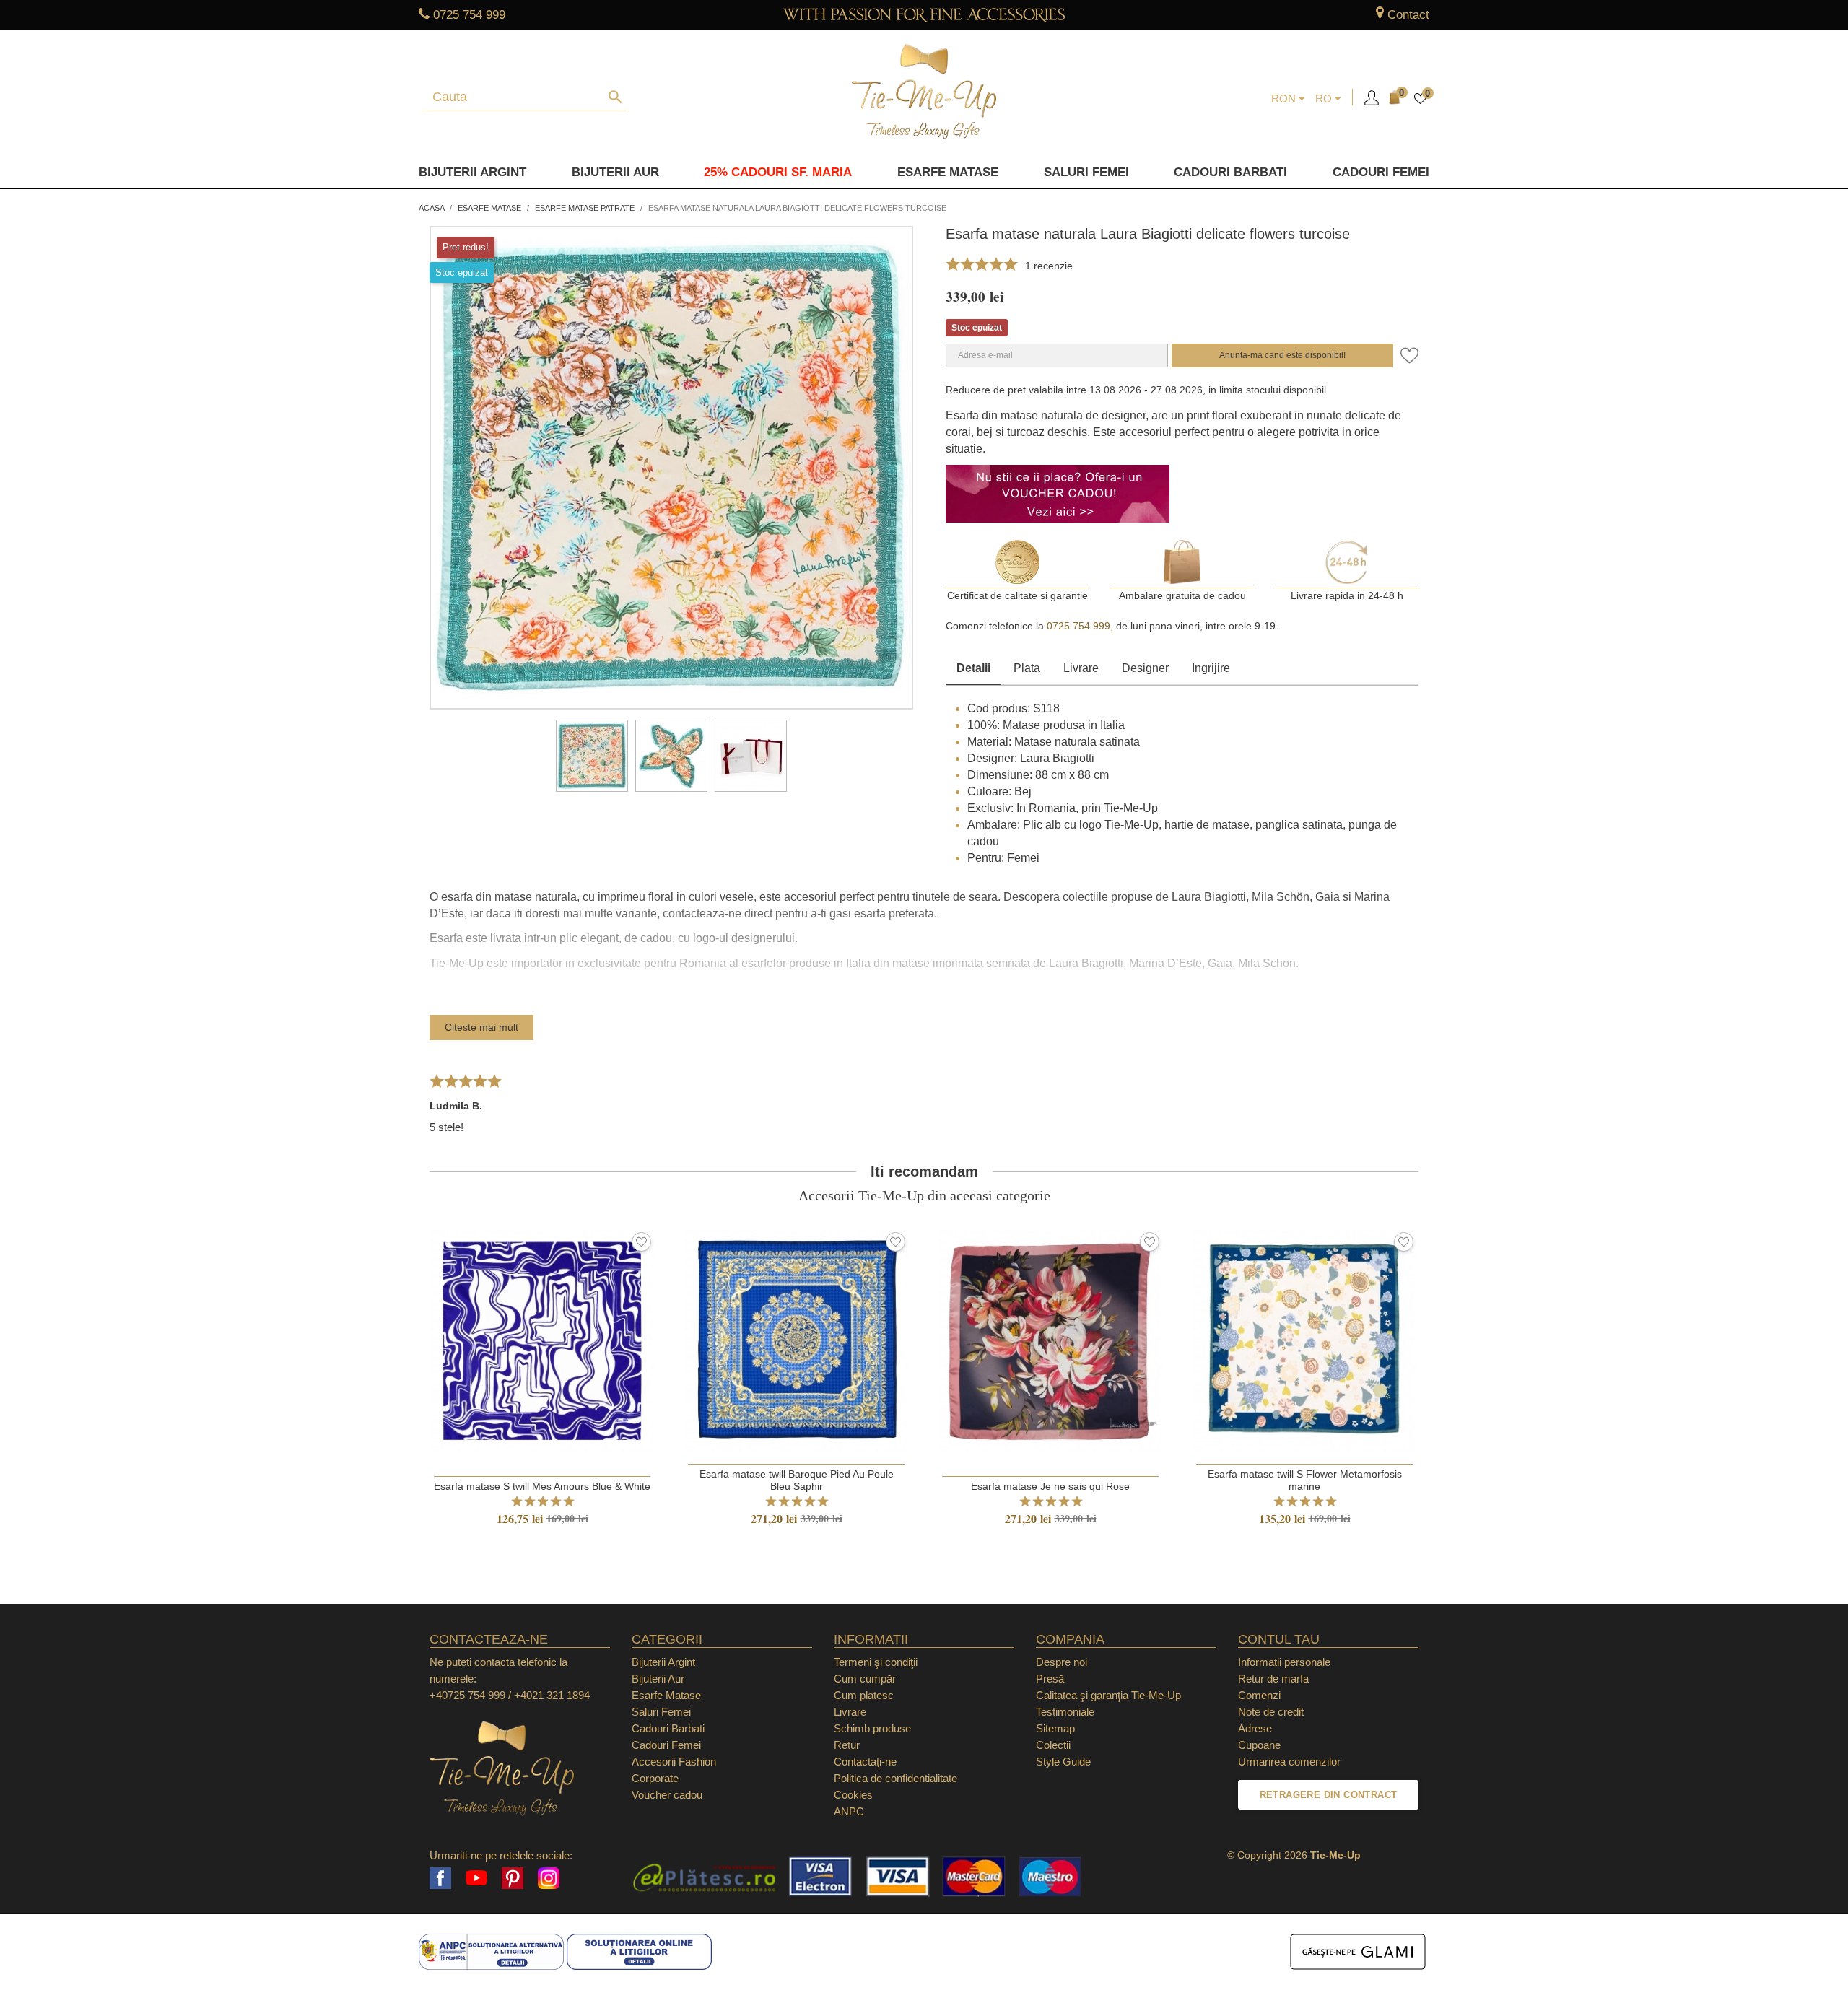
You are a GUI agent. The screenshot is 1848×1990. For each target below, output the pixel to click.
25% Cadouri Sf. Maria (778, 172)
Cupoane (1259, 1745)
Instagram (549, 1878)
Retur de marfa (1273, 1679)
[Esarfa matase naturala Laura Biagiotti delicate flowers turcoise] (592, 756)
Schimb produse (872, 1728)
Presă (1050, 1679)
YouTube (476, 1878)
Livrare (1081, 668)
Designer (1145, 668)
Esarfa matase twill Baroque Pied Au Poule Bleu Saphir (797, 1480)
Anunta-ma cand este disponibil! (1282, 355)
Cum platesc (864, 1695)
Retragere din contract (1329, 1795)
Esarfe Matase (948, 172)
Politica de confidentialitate (895, 1778)
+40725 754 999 (467, 1695)
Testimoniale (1065, 1712)
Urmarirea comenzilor (1289, 1762)
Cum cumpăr (865, 1679)
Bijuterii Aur (615, 172)
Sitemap (1055, 1728)
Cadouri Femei (1381, 172)
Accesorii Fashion (674, 1762)
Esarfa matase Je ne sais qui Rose (1050, 1486)
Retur (847, 1745)
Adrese (1255, 1728)
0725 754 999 (469, 15)
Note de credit (1271, 1712)
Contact (1408, 15)
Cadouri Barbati (1230, 172)
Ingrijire (1211, 668)
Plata (1027, 668)
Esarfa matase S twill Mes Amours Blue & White (542, 1486)
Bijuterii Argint (472, 172)
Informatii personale (1284, 1662)
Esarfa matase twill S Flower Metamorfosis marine (1305, 1480)
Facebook (440, 1878)
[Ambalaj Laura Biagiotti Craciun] (751, 756)
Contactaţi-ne (865, 1762)
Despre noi (1062, 1662)
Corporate (655, 1778)
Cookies (853, 1795)
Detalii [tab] (973, 668)
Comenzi (1259, 1695)
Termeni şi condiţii (876, 1662)
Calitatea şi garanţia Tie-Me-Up (1108, 1695)
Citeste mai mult (481, 1027)
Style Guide (1063, 1762)
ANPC (849, 1811)
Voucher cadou (667, 1795)
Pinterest (513, 1878)
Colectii (1053, 1745)
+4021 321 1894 (552, 1695)
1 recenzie (1049, 266)
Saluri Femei (1086, 172)
